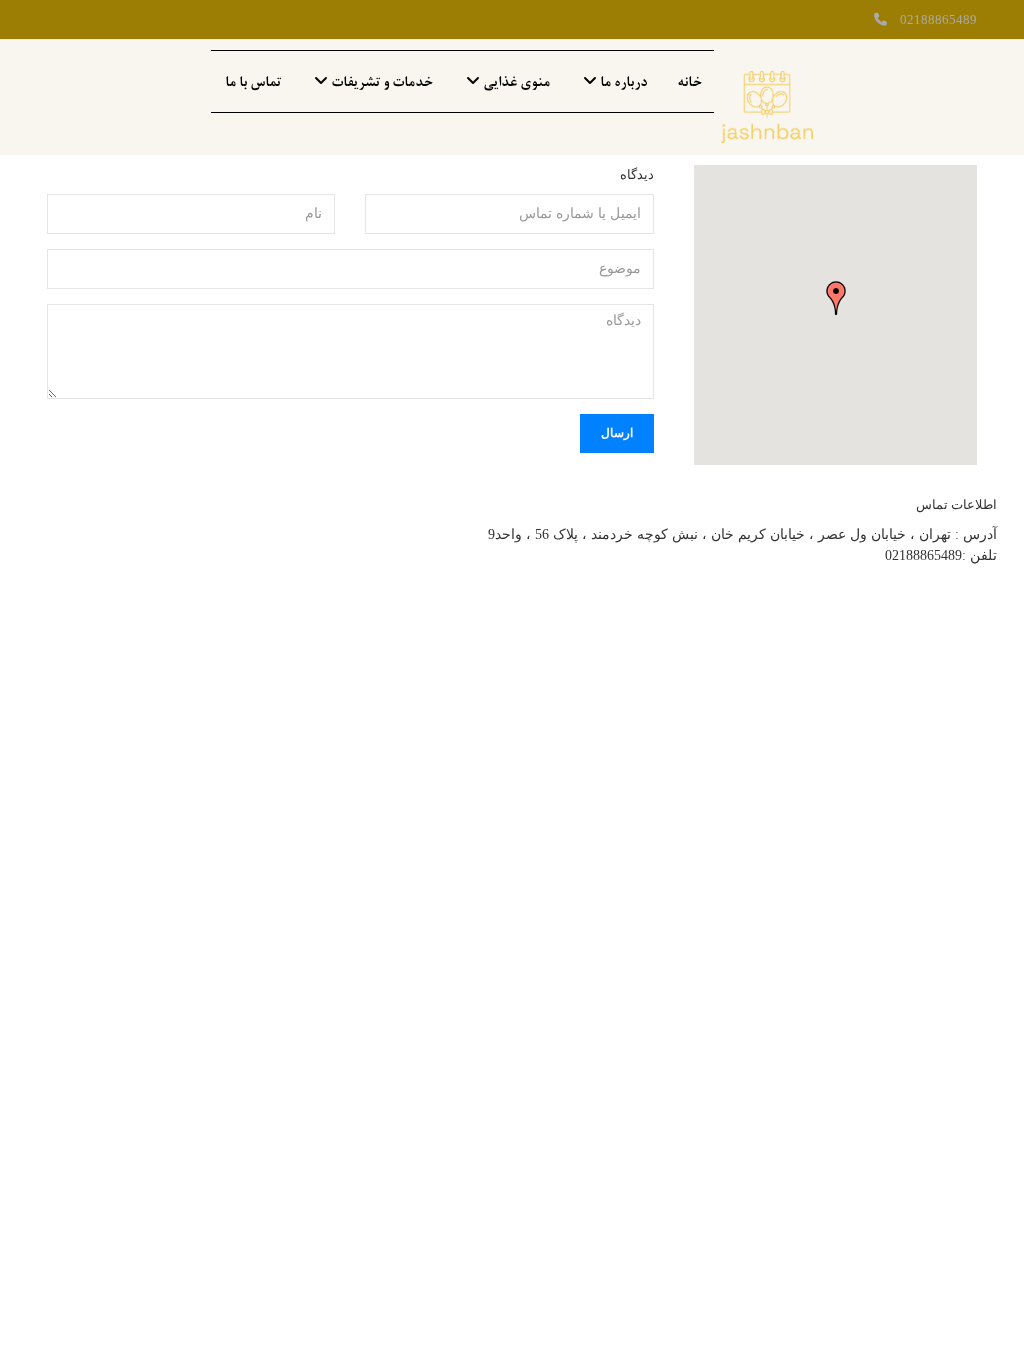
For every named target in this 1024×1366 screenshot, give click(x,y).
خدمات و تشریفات (380, 82)
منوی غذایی (515, 82)
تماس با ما (253, 82)
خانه (689, 82)
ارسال (617, 433)
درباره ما (622, 82)
